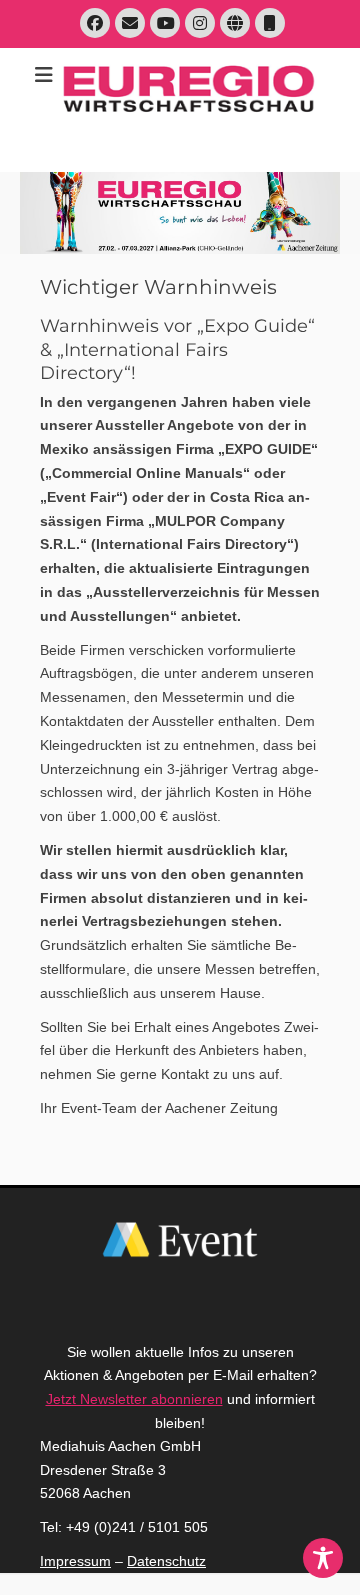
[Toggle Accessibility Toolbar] (323, 1558)
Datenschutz (166, 1561)
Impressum (75, 1561)
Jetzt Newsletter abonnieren (134, 1399)
